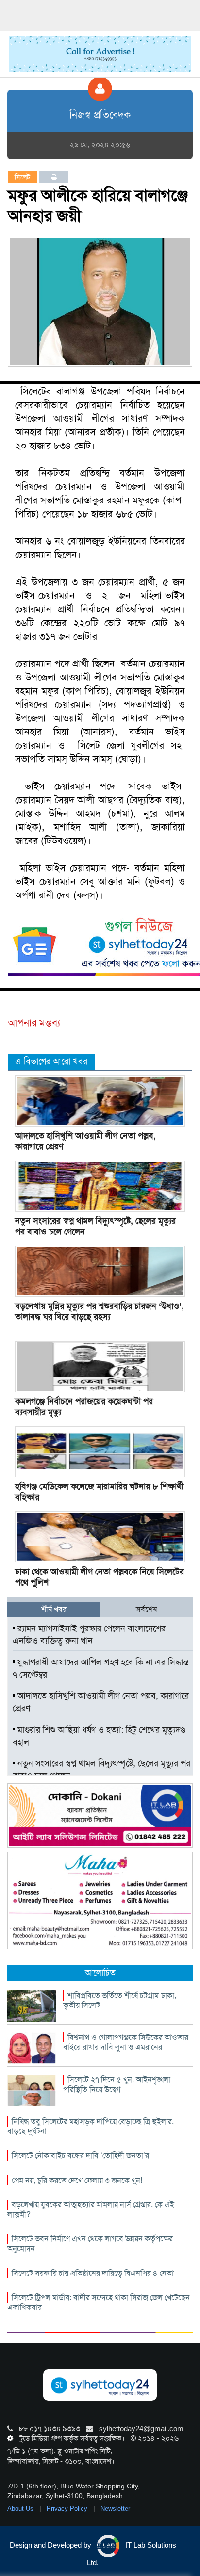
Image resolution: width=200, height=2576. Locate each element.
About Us (21, 2509)
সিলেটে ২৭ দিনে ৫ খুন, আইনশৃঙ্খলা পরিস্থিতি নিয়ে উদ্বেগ (117, 2084)
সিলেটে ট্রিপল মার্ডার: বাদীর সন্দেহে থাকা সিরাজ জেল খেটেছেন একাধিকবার (99, 2302)
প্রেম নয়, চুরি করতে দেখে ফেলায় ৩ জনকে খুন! (77, 2180)
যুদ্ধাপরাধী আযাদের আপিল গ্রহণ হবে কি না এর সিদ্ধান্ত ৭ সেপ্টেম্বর (101, 1668)
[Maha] (100, 1900)
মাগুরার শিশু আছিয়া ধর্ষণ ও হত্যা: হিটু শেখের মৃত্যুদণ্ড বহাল (99, 1736)
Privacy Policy (68, 2509)
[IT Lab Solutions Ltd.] (100, 1815)
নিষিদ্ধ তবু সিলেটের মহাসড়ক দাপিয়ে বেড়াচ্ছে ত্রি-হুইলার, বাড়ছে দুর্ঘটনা (91, 2126)
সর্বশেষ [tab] (146, 1609)
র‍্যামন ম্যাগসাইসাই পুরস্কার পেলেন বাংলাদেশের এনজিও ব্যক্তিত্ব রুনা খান (89, 1635)
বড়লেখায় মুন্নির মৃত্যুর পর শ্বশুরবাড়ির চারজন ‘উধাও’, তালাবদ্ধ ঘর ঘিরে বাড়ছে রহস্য (100, 1311)
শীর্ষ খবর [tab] (54, 1609)
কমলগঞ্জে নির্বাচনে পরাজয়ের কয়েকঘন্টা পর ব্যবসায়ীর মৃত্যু (84, 1407)
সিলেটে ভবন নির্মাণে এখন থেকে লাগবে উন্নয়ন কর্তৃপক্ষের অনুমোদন (90, 2244)
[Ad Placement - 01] (100, 54)
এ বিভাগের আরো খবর (51, 1061)
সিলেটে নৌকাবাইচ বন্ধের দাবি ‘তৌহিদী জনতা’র (80, 2156)
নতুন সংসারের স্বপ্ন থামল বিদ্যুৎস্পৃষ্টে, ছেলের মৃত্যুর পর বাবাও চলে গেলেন (95, 1226)
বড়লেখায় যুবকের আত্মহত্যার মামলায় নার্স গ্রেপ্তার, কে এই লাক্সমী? (91, 2209)
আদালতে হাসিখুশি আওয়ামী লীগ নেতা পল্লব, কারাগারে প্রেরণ (85, 1141)
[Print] (54, 177)
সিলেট (22, 177)
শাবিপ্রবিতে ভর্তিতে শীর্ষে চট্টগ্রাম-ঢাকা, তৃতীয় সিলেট (120, 2000)
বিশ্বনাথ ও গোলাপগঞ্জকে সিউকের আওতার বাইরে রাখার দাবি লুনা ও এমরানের (126, 2042)
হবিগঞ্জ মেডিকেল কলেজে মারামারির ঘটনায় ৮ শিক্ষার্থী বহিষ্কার (99, 1492)
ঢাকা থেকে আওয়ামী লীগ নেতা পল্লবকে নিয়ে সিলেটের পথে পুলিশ (100, 1577)
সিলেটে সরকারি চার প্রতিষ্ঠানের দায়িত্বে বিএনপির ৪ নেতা (93, 2273)
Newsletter (115, 2509)
